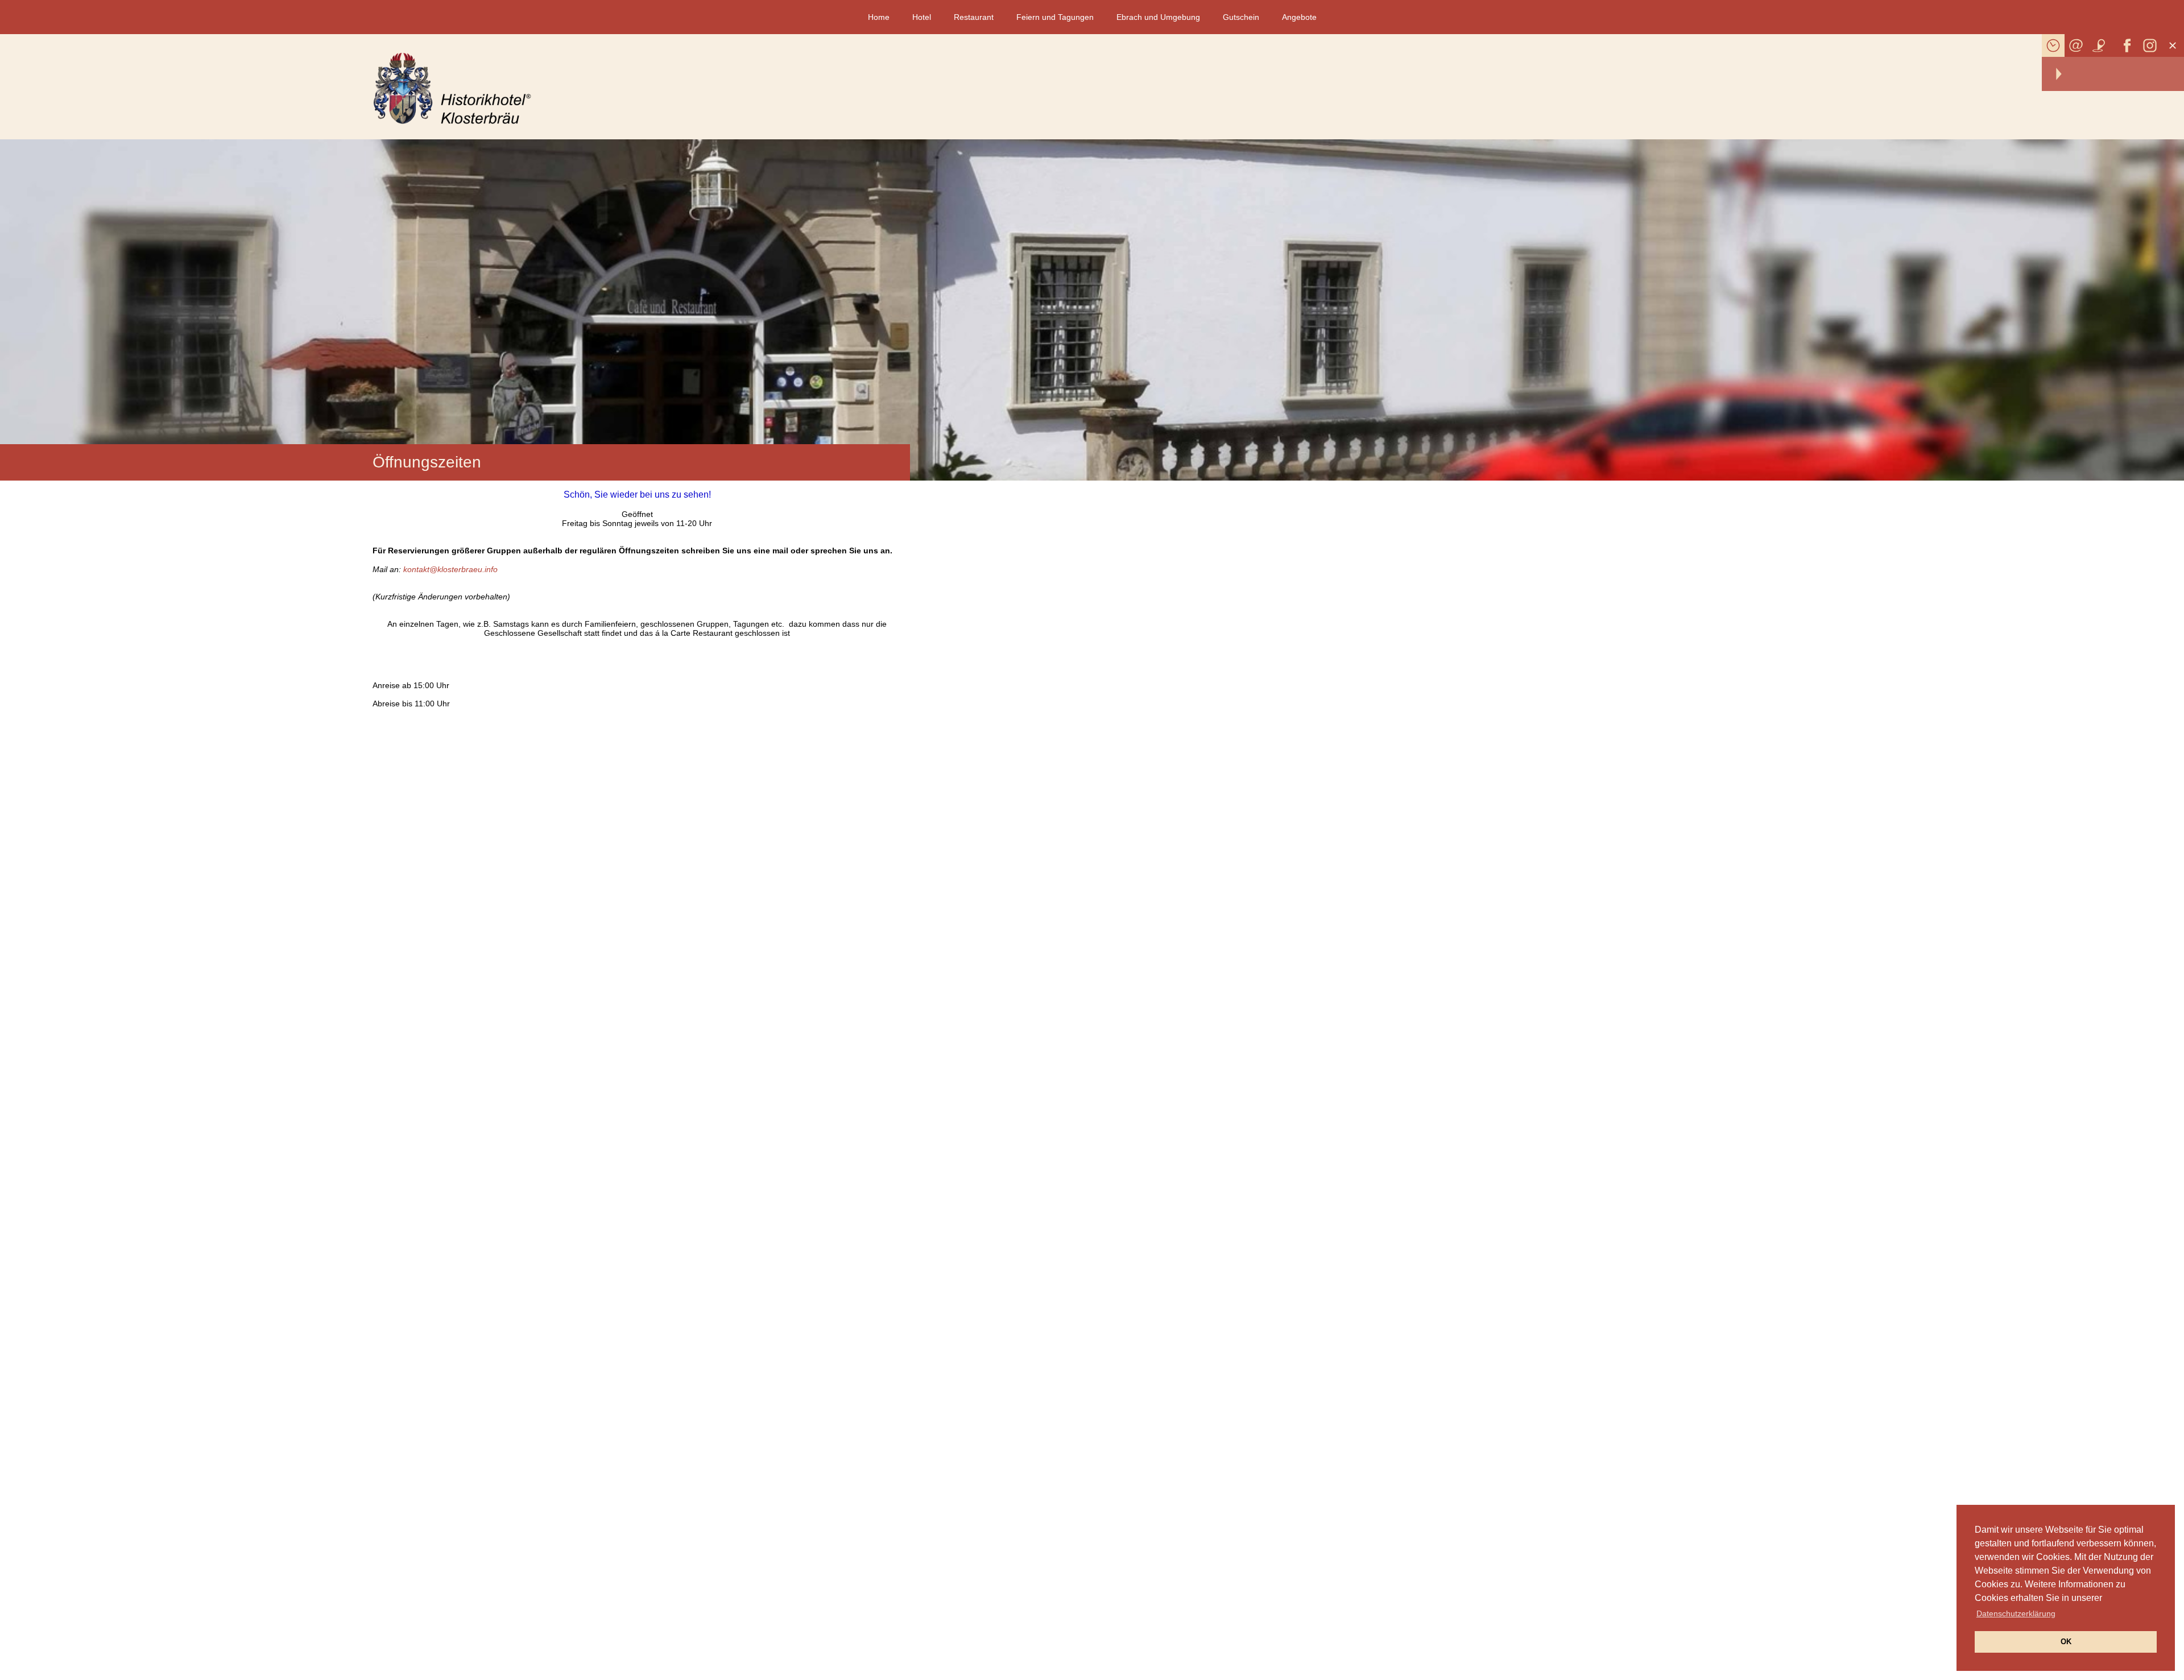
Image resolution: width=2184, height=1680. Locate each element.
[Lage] (2099, 45)
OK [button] (2066, 1642)
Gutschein (1241, 17)
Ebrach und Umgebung (1158, 17)
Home (879, 17)
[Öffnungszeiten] (2053, 45)
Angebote (1299, 17)
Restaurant (974, 17)
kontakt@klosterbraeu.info (450, 569)
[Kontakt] (2076, 45)
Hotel (922, 17)
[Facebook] (2127, 45)
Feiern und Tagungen (1055, 17)
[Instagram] (2150, 45)
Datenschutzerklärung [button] (2016, 1613)
